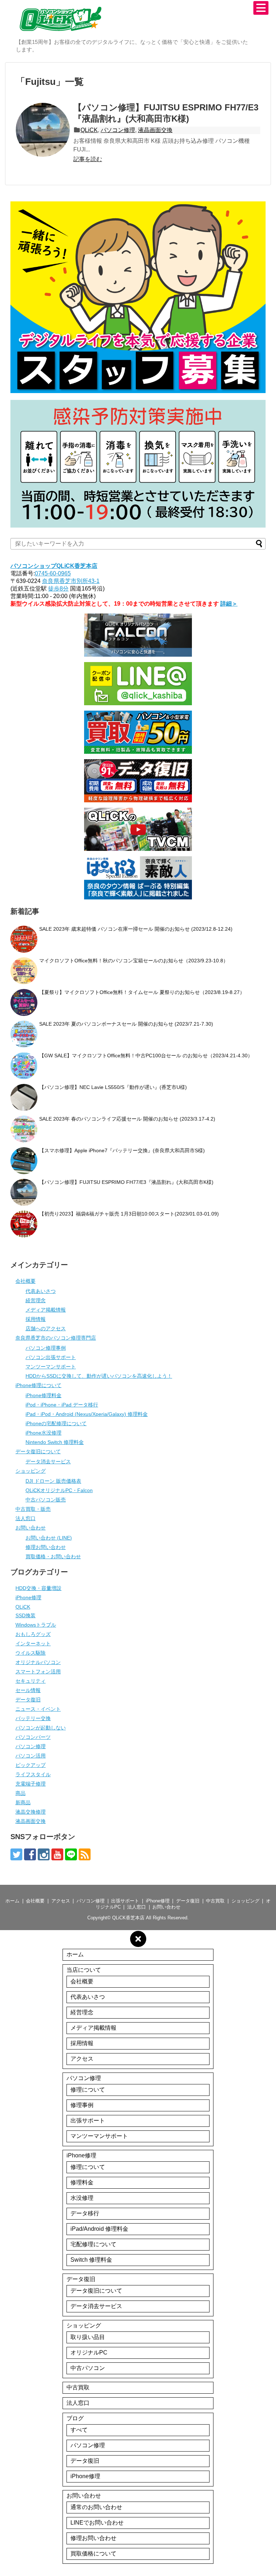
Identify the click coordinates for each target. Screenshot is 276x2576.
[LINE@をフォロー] (71, 1854)
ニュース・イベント (38, 1709)
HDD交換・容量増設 (38, 1588)
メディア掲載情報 (46, 1310)
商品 (20, 1793)
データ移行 (85, 2213)
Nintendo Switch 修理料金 (55, 1442)
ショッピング (31, 1471)
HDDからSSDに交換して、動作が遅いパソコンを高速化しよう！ (99, 1376)
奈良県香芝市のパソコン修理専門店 (56, 1338)
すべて (79, 2430)
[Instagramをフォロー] (44, 1854)
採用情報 (36, 1319)
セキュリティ (31, 1681)
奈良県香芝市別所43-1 (71, 581)
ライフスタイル (33, 1774)
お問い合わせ (31, 1528)
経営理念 (36, 1300)
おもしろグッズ (33, 1634)
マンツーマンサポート (51, 1367)
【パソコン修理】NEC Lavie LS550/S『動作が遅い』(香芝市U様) (113, 1087)
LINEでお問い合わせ (97, 2523)
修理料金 (82, 2182)
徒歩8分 (58, 589)
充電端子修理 (31, 1784)
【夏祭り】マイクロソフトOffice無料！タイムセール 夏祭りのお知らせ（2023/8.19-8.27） (142, 992)
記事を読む (88, 159)
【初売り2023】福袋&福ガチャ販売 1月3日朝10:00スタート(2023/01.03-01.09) (129, 1214)
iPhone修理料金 (43, 1395)
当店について (84, 1970)
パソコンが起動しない (41, 1728)
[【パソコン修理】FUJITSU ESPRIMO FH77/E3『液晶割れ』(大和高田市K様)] (43, 130)
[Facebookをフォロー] (30, 1854)
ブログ (75, 2418)
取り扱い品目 (88, 2337)
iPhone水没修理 (43, 1433)
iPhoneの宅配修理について (56, 1423)
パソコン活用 (31, 1756)
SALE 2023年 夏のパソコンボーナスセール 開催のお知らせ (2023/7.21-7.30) (126, 1024)
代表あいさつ (41, 1291)
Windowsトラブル (36, 1625)
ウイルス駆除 (31, 1653)
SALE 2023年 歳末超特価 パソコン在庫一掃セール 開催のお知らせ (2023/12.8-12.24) (136, 929)
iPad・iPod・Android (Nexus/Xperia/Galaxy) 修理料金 (87, 1414)
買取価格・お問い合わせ (53, 1556)
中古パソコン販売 (46, 1500)
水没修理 (82, 2198)
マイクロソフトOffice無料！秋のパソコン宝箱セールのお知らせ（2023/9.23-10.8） (134, 961)
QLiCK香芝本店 (128, 1918)
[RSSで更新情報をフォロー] (85, 1854)
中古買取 (215, 1901)
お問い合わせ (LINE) (49, 1538)
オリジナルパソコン (38, 1662)
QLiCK (89, 130)
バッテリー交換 (33, 1718)
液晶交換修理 (31, 1812)
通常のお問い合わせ (96, 2507)
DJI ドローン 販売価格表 (53, 1481)
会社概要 (26, 1281)
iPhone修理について (38, 1385)
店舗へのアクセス (46, 1328)
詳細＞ (229, 604)
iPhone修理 (28, 1597)
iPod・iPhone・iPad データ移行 (62, 1405)
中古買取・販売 (33, 1509)
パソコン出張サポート (51, 1357)
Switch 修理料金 (91, 2260)
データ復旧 (28, 1700)
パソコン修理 (118, 130)
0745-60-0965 (53, 573)
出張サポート (125, 1901)
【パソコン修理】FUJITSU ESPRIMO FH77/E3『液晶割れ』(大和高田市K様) (126, 1182)
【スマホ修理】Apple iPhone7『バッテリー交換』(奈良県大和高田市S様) (122, 1150)
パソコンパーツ (33, 1737)
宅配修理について (93, 2244)
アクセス (61, 1901)
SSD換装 (26, 1615)
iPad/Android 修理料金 (99, 2229)
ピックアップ (31, 1765)
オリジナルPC (89, 2352)
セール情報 (28, 1690)
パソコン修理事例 (46, 1348)
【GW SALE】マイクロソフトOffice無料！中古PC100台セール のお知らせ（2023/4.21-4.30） (146, 1056)
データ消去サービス (48, 1462)
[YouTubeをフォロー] (57, 1854)
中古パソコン (88, 2368)
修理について (88, 2090)
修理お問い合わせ (46, 1547)
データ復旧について (38, 1451)
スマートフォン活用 (38, 1672)
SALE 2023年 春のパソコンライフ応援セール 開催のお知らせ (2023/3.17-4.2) (127, 1119)
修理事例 (82, 2105)
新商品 (23, 1802)
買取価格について (93, 2554)
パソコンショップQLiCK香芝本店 (54, 566)
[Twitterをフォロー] (16, 1854)
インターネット (33, 1643)
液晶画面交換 (155, 130)
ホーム (12, 1901)
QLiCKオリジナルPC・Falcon (59, 1490)
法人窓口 (26, 1518)
